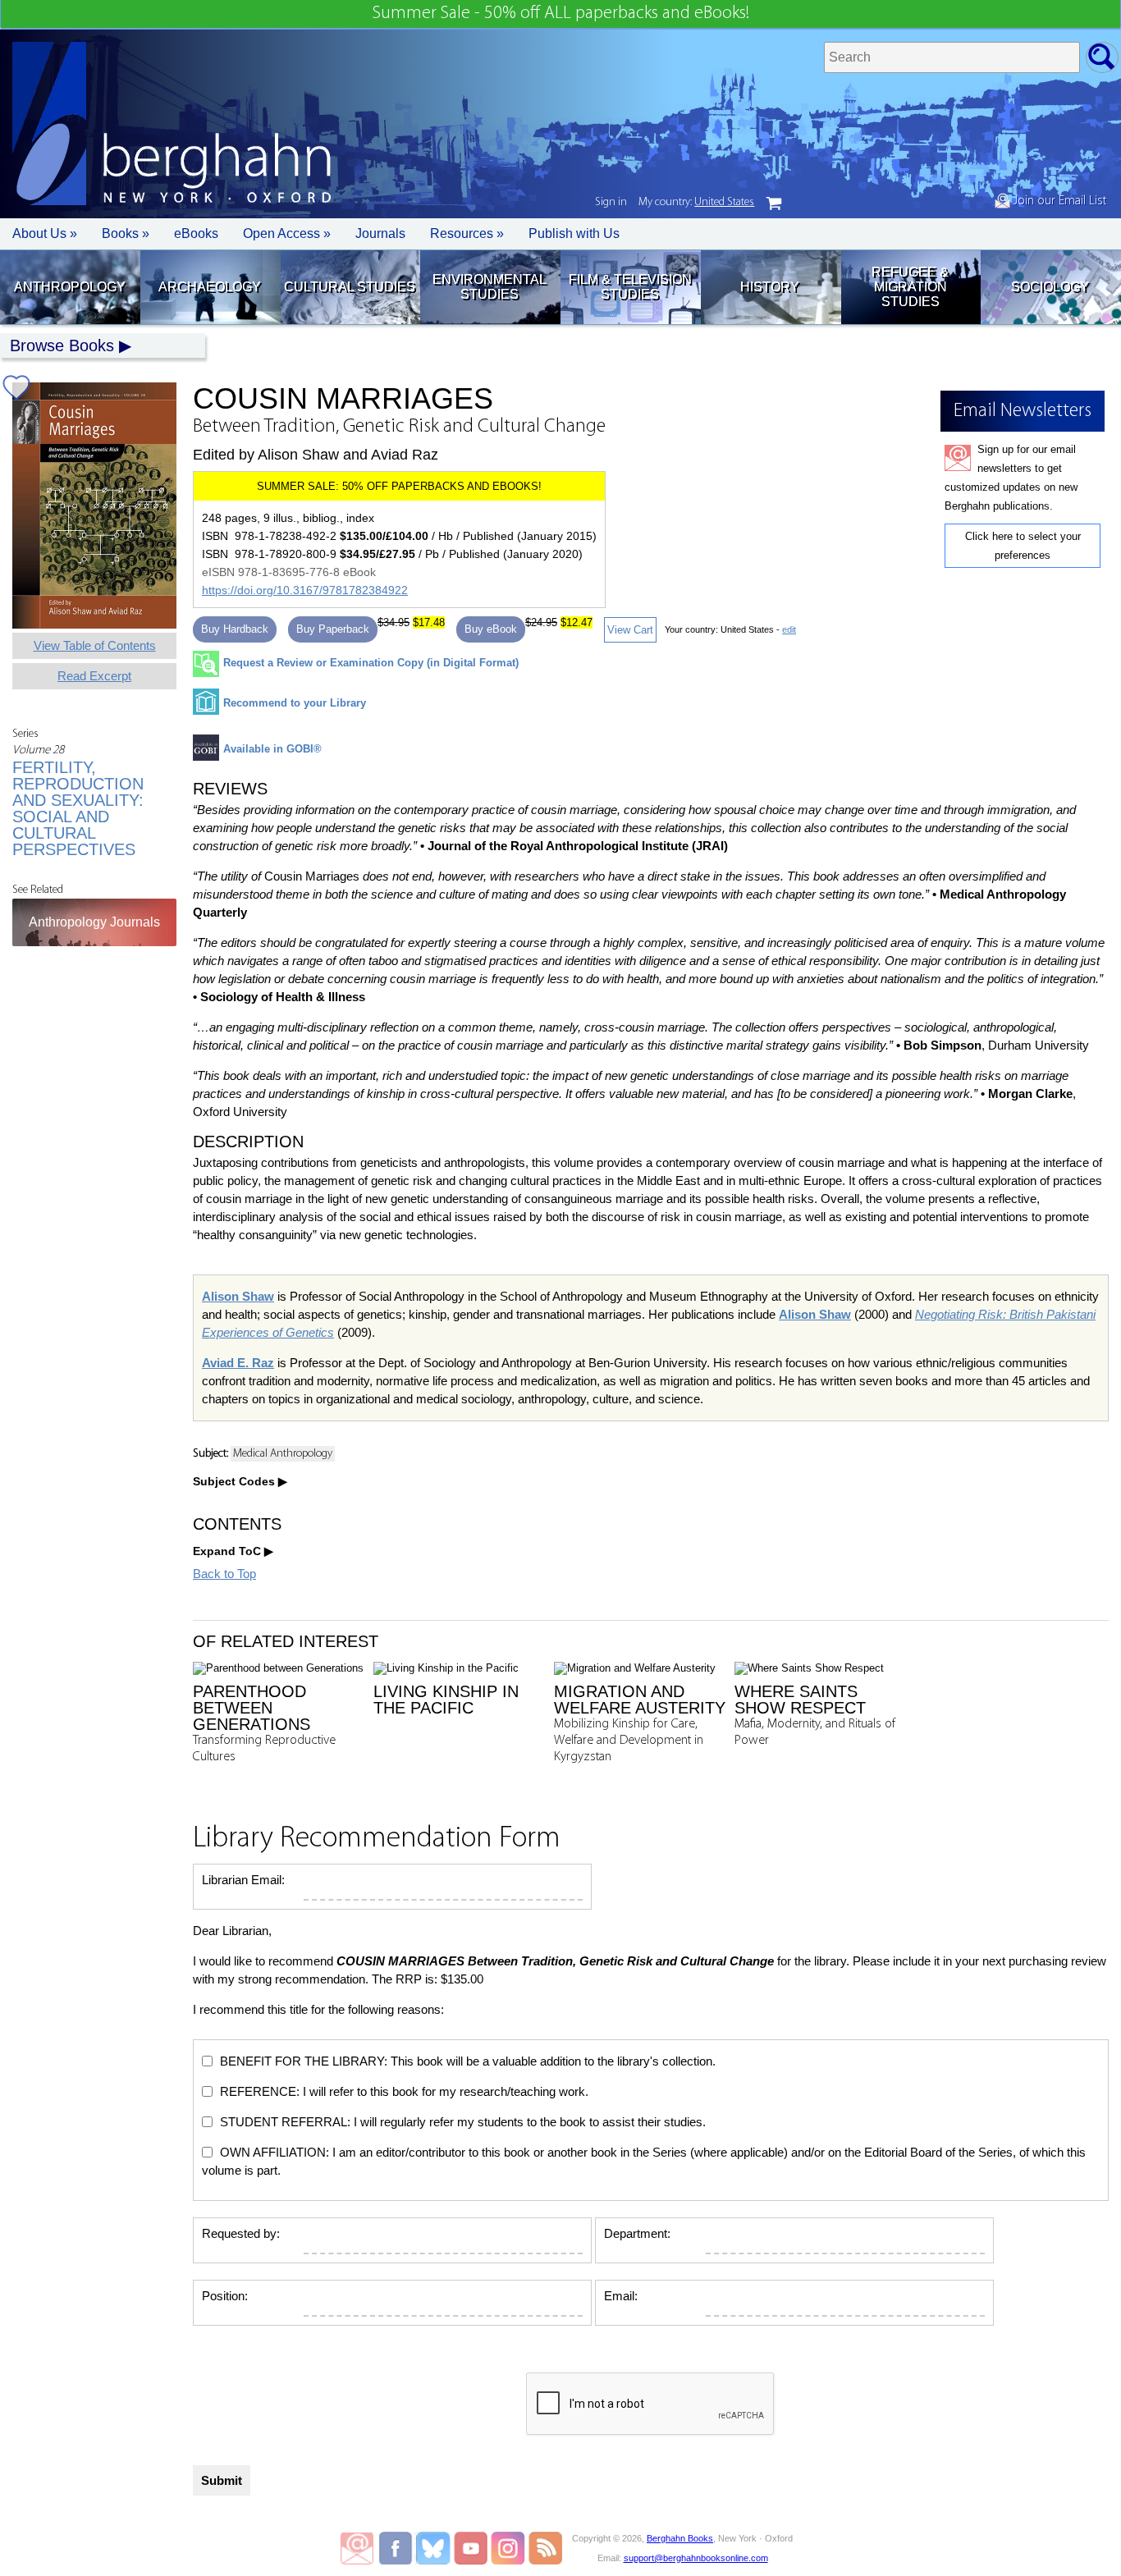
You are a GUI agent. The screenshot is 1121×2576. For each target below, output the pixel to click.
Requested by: (241, 2233)
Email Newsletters (357, 2548)
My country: (696, 202)
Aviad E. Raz (238, 1363)
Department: (637, 2233)
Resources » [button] (467, 233)
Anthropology (70, 287)
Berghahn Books (680, 2538)
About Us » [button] (45, 233)
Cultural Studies (350, 287)
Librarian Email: (243, 1880)
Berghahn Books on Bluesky (435, 2548)
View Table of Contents (95, 645)
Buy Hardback (235, 629)
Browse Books (62, 345)
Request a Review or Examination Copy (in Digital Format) (371, 663)
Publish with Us (574, 233)
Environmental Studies (490, 287)
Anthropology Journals (94, 922)
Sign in (611, 202)
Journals (380, 233)
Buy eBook (491, 629)
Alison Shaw (238, 1296)
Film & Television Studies (630, 287)
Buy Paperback (333, 629)
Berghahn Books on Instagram (508, 2548)
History (770, 287)
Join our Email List (1058, 201)
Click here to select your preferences (1023, 546)
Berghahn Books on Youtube (471, 2548)
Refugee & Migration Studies (910, 287)
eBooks (196, 233)
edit (789, 629)
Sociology (1050, 287)
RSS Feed (545, 2548)
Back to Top (224, 1574)
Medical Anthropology (283, 1454)
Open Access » (287, 233)
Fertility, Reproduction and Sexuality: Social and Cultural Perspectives (78, 808)
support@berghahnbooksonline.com (696, 2558)
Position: (225, 2296)
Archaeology (210, 287)
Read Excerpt (94, 676)
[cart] (774, 204)
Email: (621, 2296)
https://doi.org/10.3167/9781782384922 (305, 590)
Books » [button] (126, 233)
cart (774, 204)
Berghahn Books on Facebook (398, 2548)
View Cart (630, 630)
